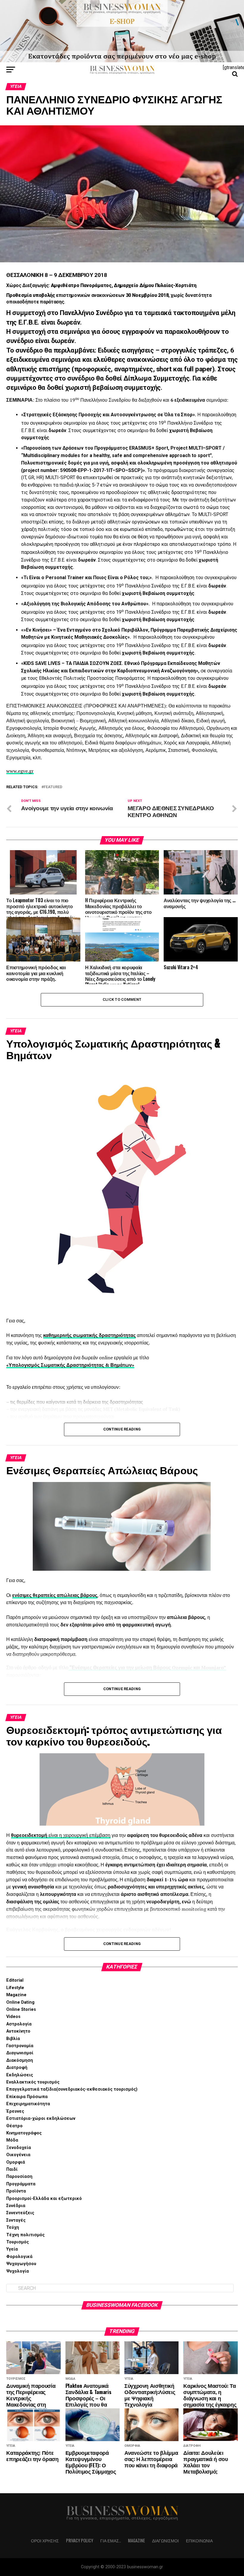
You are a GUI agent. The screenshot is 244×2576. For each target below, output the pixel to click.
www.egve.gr (20, 771)
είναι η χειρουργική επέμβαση (79, 1835)
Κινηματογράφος (24, 2133)
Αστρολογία (19, 2024)
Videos (13, 2017)
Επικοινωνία (199, 2540)
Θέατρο (14, 2126)
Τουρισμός (18, 2242)
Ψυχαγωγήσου (21, 2264)
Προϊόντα (16, 2191)
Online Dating (20, 2002)
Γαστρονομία (20, 2046)
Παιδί (12, 2169)
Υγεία (12, 2249)
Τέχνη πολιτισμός (25, 2235)
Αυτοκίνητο (18, 2031)
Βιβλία (13, 2039)
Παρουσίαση (19, 2177)
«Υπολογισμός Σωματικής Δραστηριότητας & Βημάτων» (70, 1365)
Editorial (15, 1980)
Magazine (16, 1995)
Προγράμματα (21, 2184)
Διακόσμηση (20, 2060)
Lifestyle (15, 1988)
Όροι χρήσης (45, 2540)
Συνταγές (16, 2220)
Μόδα (12, 2140)
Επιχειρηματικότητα (28, 2104)
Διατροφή (17, 2068)
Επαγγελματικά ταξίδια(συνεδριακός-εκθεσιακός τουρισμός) (72, 2089)
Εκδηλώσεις (20, 2075)
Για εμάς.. (111, 2540)
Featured (53, 787)
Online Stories (21, 2009)
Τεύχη (13, 2227)
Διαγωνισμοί (20, 2053)
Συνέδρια (16, 2206)
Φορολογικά (19, 2257)
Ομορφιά (16, 2162)
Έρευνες (15, 2111)
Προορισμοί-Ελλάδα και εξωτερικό (44, 2199)
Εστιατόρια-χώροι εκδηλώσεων (41, 2118)
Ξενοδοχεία (19, 2148)
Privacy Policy (80, 2540)
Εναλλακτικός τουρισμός (33, 2082)
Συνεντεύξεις (20, 2213)
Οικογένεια (18, 2155)
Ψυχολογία (18, 2271)
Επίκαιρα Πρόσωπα (27, 2097)
